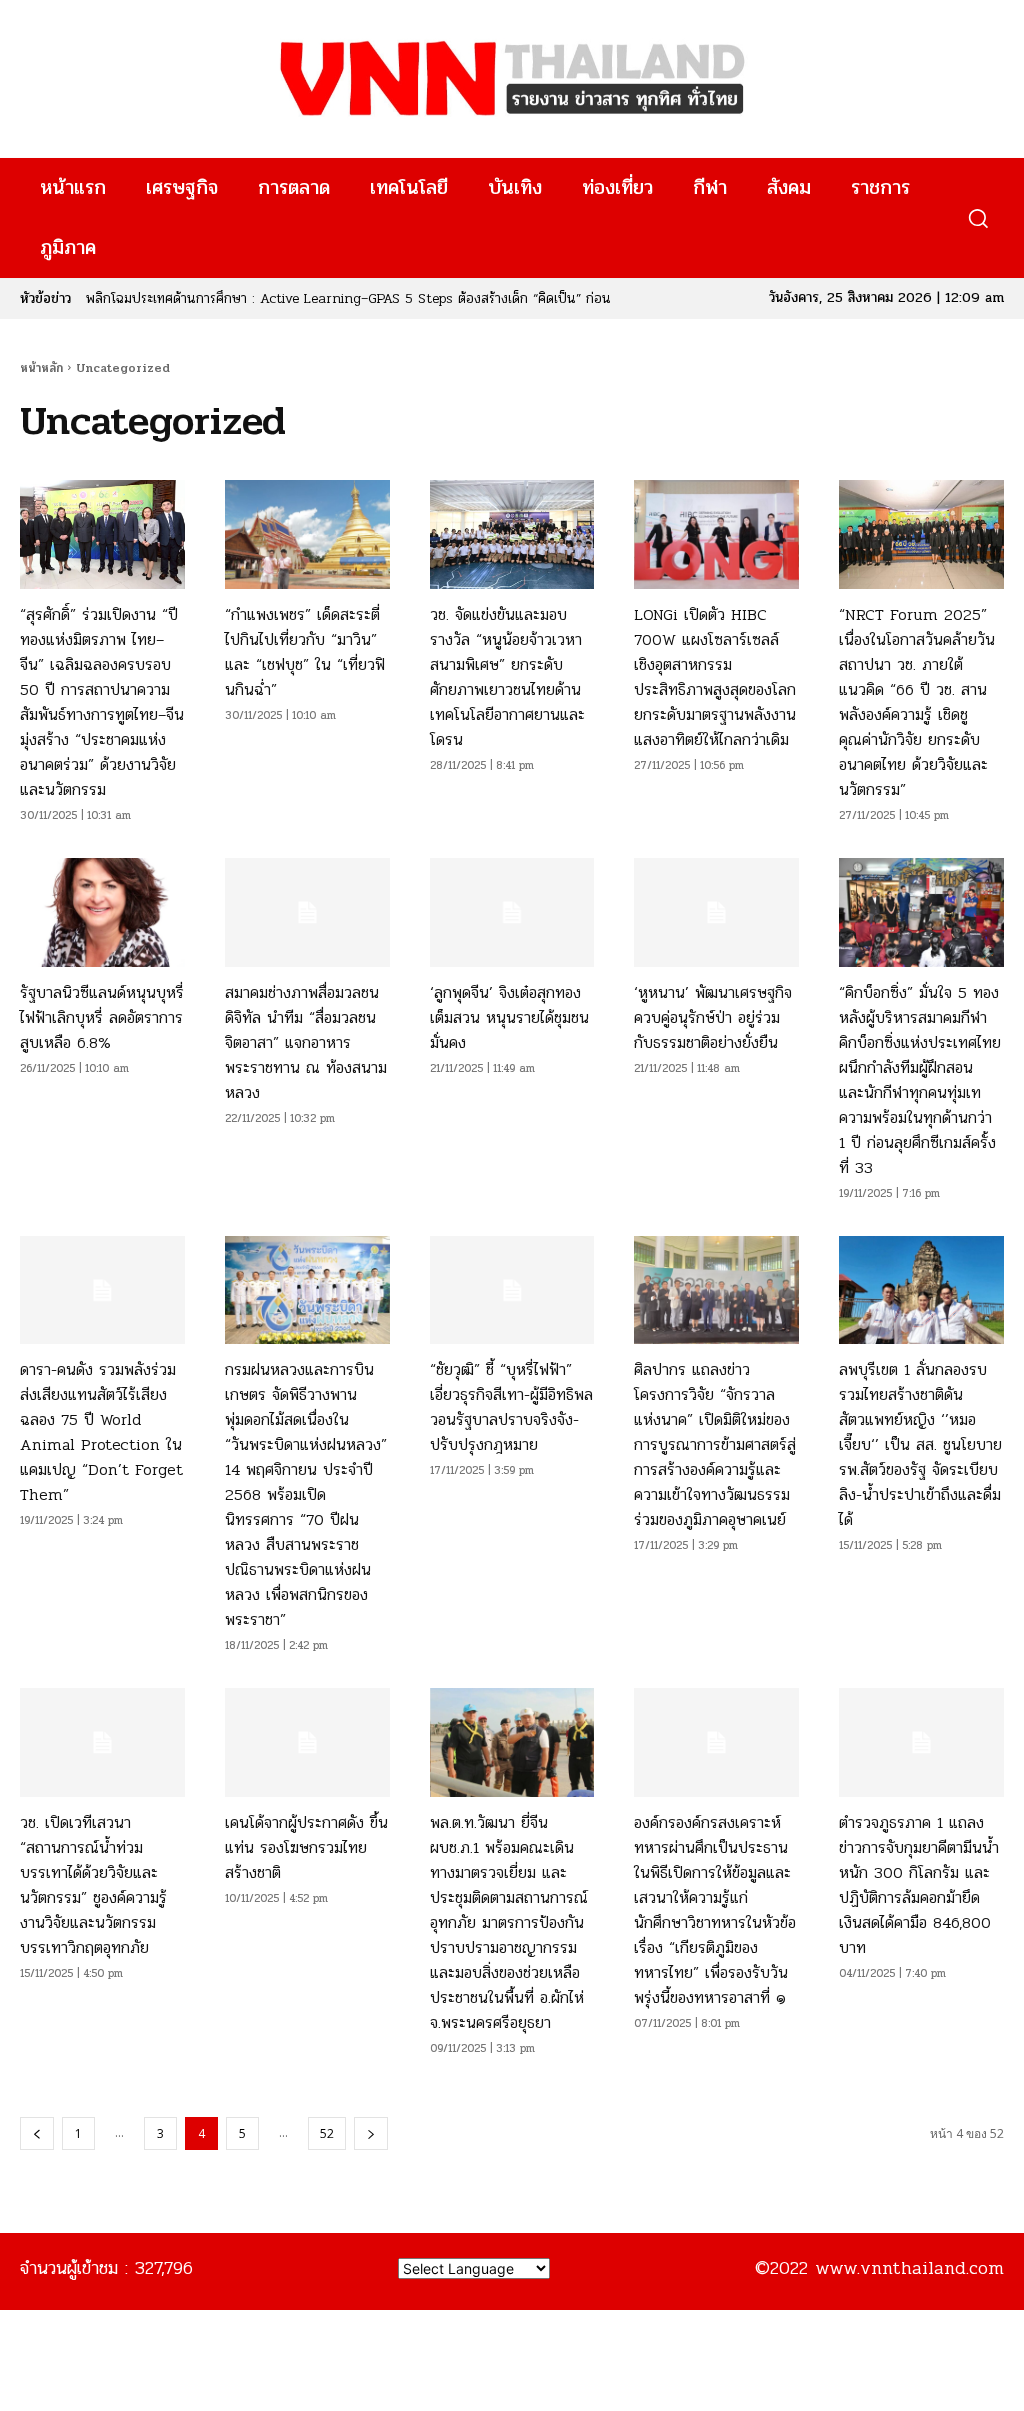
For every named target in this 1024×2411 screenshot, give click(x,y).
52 (327, 2133)
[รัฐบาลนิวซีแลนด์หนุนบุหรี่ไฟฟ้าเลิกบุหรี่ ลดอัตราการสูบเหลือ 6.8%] (102, 912)
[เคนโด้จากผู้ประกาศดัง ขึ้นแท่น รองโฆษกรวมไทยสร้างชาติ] (307, 1742)
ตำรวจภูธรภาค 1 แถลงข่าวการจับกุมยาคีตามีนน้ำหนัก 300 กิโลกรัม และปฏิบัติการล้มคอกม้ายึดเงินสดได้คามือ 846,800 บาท (919, 1885)
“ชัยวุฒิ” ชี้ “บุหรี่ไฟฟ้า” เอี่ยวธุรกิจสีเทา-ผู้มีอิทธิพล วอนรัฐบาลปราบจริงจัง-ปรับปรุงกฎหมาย (511, 1407)
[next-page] (371, 2133)
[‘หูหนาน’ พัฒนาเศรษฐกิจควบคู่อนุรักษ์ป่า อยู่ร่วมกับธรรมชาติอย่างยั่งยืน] (716, 912)
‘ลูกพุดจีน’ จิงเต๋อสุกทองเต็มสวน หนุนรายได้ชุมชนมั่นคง (509, 1017)
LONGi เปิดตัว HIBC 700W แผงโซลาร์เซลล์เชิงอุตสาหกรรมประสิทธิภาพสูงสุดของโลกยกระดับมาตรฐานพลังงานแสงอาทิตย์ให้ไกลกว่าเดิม (715, 677)
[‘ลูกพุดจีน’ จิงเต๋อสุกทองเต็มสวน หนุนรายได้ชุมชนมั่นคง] (512, 912)
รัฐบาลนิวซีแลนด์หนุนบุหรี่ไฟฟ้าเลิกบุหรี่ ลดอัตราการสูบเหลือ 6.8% (102, 1017)
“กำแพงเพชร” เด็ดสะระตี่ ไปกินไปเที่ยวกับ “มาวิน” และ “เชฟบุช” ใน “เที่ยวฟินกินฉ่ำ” (305, 652)
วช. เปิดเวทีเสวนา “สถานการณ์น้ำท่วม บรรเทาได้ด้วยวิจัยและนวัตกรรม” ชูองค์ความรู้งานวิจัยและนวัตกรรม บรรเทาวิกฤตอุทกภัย (93, 1885)
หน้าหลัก (41, 368)
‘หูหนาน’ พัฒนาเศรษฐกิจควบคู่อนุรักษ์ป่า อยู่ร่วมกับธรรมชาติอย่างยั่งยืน (713, 1017)
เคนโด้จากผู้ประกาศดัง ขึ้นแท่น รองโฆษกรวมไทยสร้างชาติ (306, 1847)
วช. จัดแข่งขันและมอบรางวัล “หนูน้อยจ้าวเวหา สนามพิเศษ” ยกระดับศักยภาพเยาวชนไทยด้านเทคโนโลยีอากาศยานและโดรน (507, 677)
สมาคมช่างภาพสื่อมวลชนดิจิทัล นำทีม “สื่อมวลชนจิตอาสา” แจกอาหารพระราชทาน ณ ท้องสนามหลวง (306, 1042)
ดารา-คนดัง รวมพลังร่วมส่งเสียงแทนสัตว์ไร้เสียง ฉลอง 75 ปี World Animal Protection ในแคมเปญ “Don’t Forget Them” (101, 1432)
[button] (977, 218)
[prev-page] (37, 2133)
